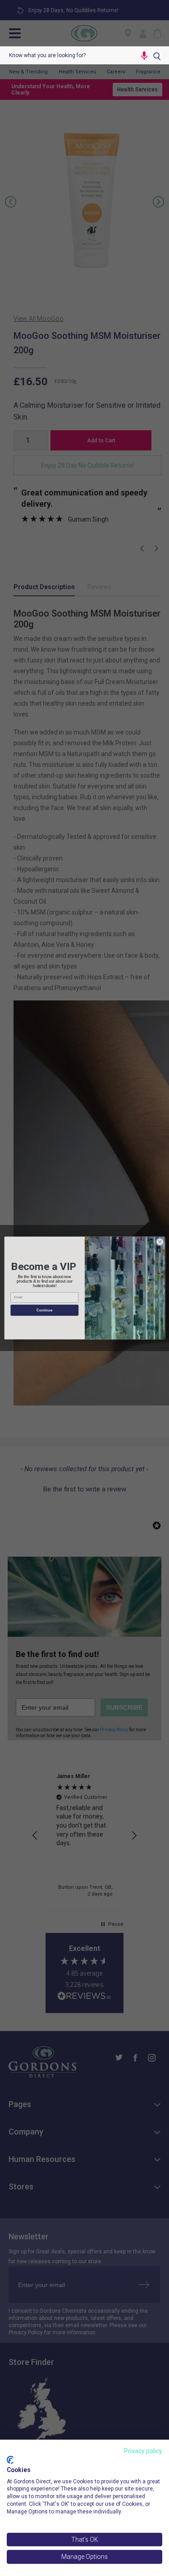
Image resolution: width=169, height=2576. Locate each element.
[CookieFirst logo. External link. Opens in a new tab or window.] (10, 2460)
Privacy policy (143, 2451)
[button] (144, 55)
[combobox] (68, 55)
